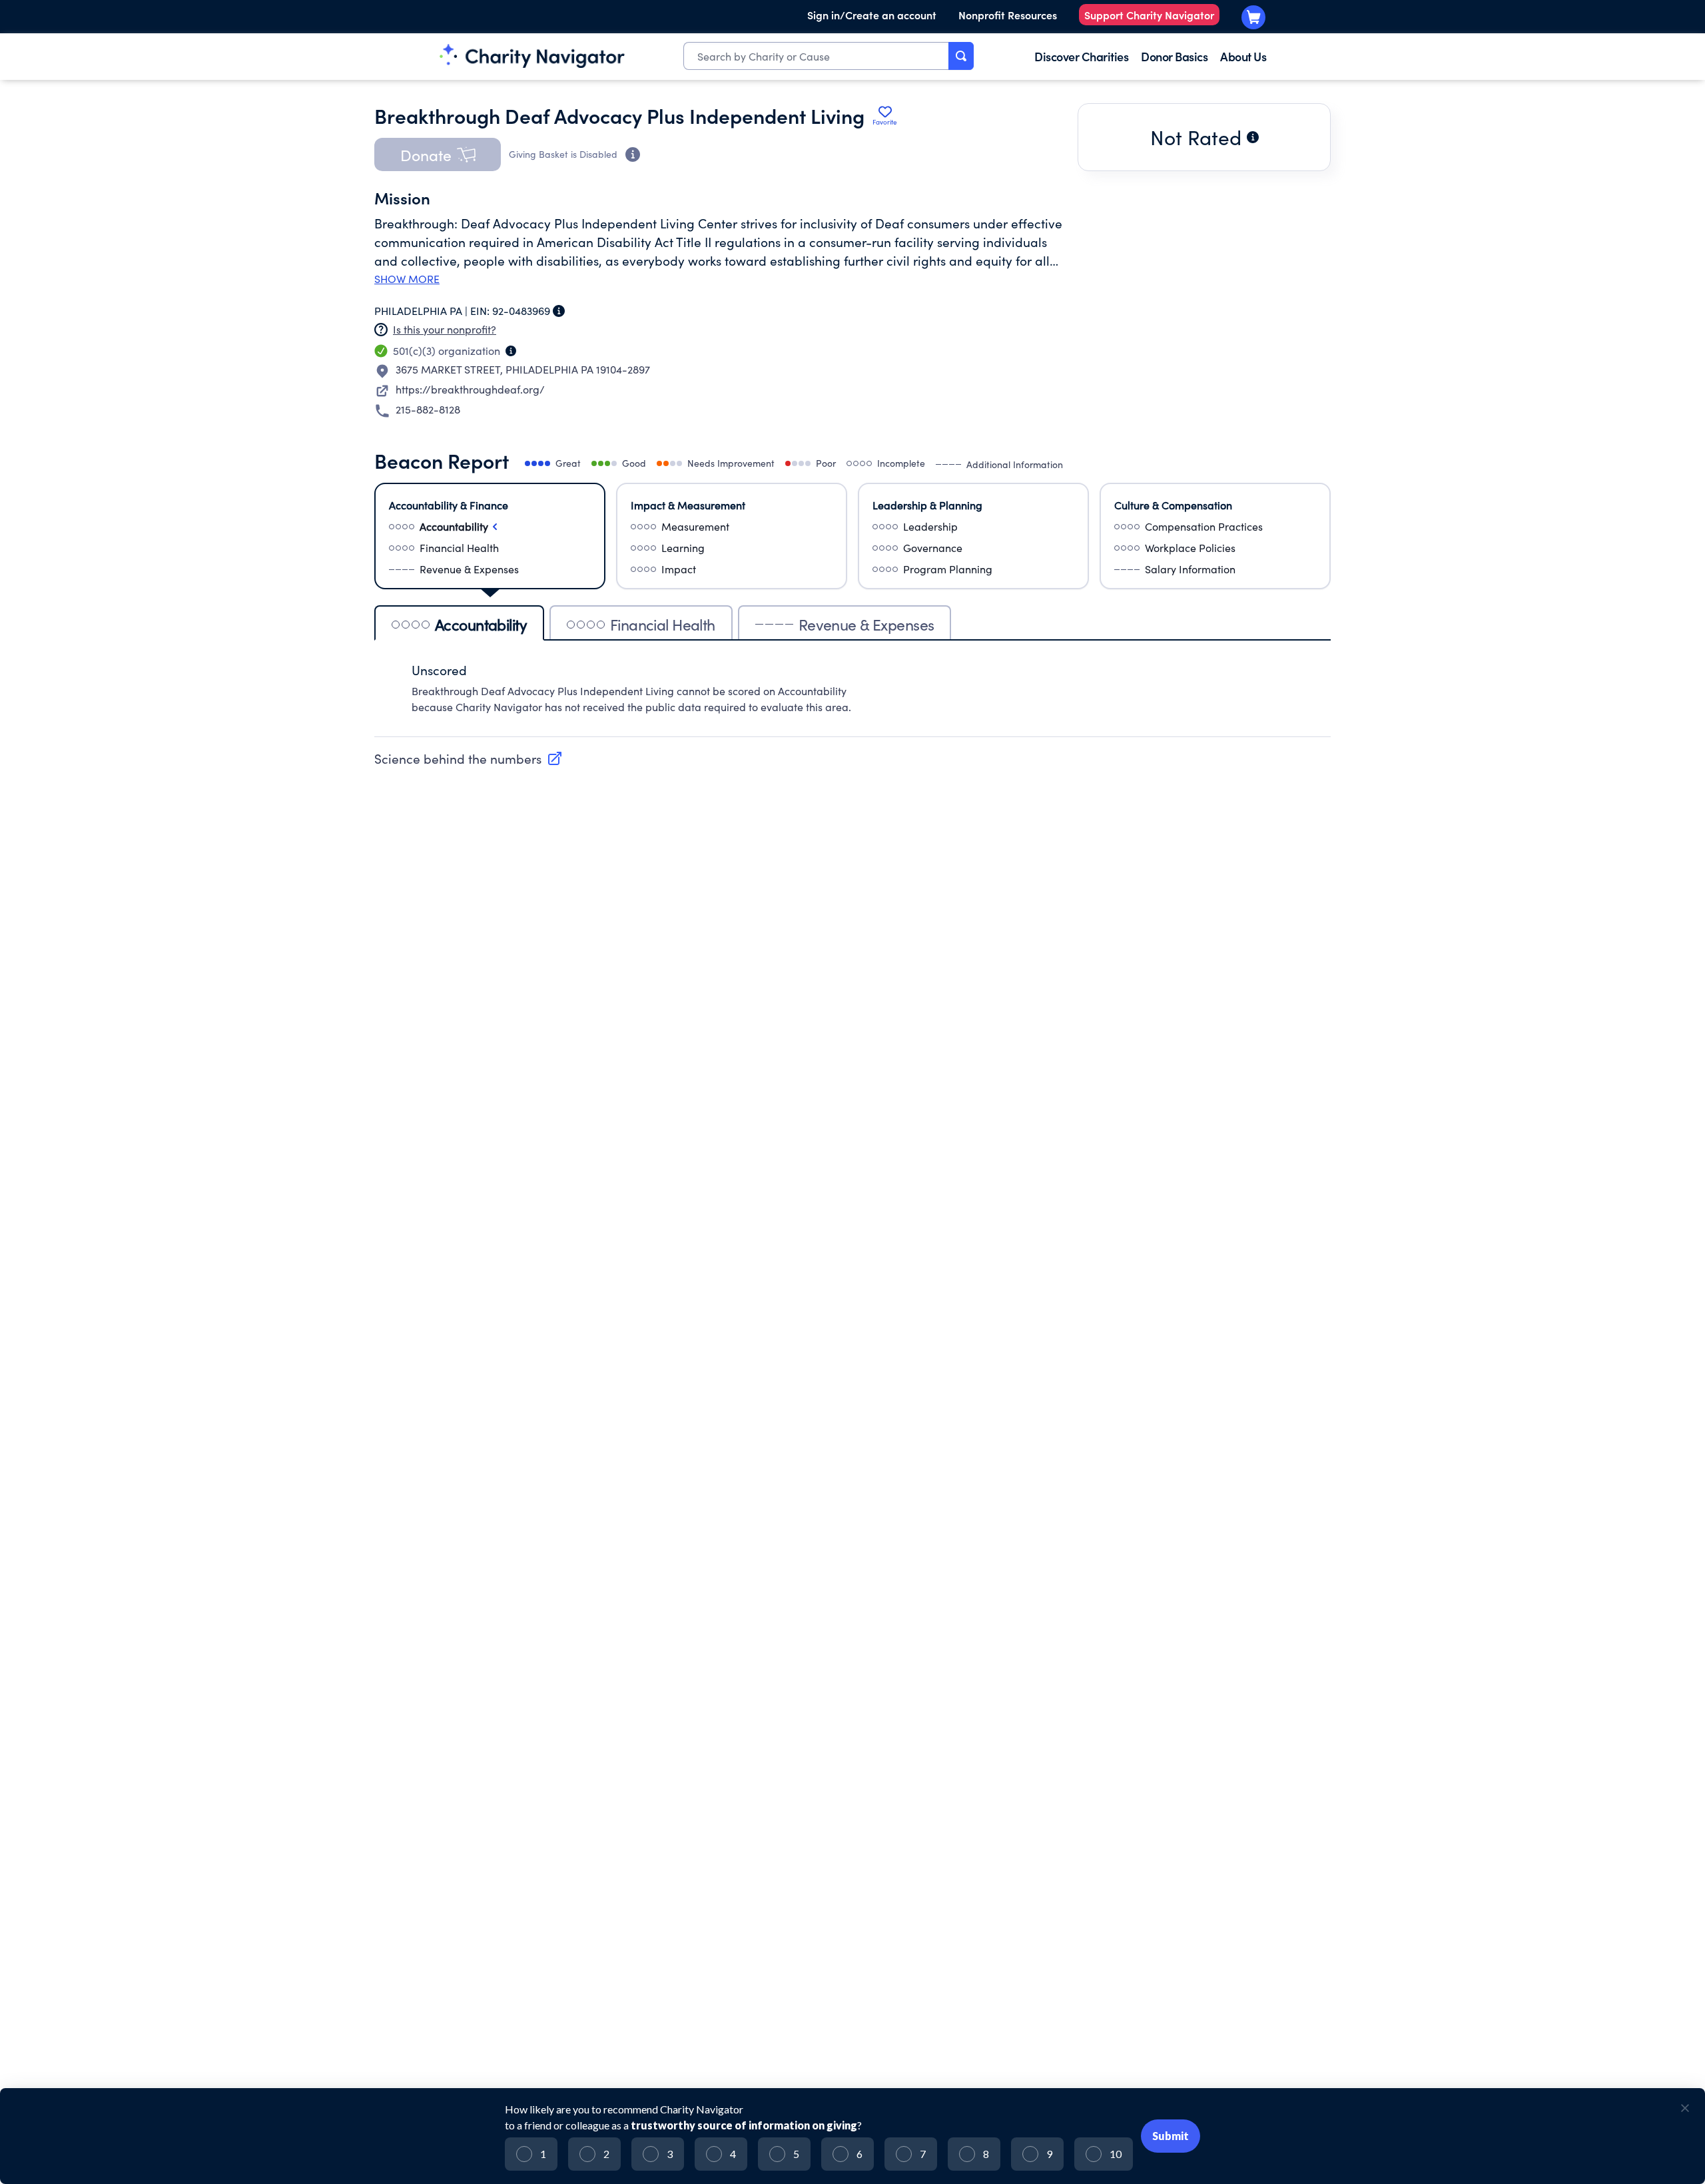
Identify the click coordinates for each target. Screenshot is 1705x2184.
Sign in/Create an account (872, 15)
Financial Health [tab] (663, 624)
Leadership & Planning (927, 505)
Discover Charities (1081, 56)
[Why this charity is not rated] (1253, 137)
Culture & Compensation (1173, 505)
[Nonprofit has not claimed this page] (381, 330)
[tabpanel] (852, 695)
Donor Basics (1174, 56)
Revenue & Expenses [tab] (866, 624)
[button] (438, 154)
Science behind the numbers (458, 758)
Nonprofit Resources (1008, 15)
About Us (1243, 56)
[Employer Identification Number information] (559, 311)
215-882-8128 (428, 409)
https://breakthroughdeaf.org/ (470, 389)
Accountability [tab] (481, 624)
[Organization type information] (511, 351)
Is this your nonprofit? (445, 329)
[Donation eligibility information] (633, 154)
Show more (407, 279)
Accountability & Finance (449, 505)
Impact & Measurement (688, 505)
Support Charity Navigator (1149, 15)
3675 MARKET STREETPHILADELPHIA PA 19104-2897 (523, 369)
